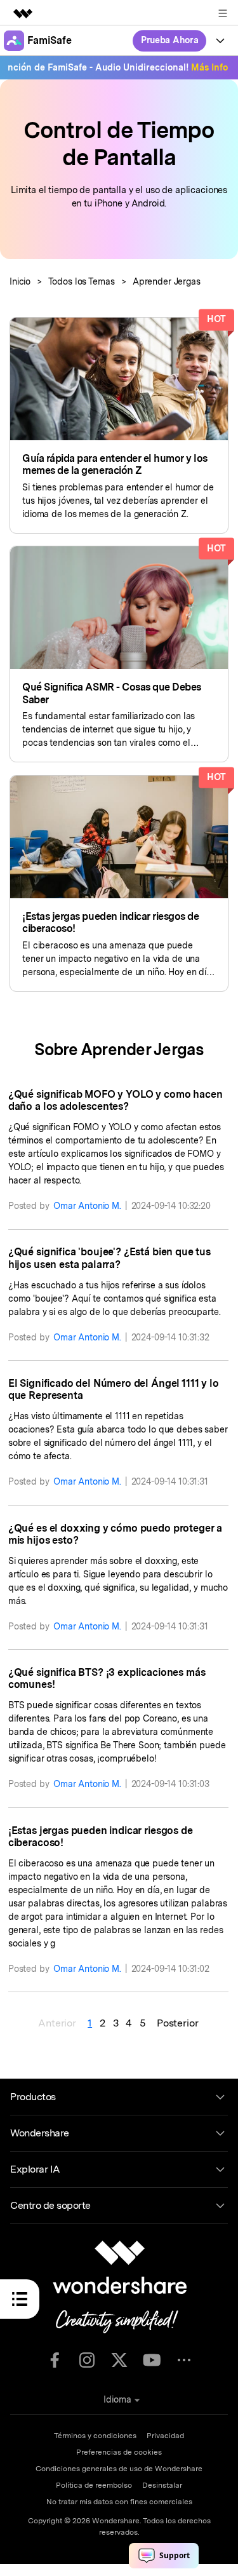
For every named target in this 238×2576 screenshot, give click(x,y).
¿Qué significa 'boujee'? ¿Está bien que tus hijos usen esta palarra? (109, 1258)
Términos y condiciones (95, 2436)
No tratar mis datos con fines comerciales (119, 2502)
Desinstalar (162, 2485)
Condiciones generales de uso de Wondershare (119, 2469)
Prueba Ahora (170, 40)
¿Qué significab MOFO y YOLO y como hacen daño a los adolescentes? (116, 1100)
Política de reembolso (94, 2485)
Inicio (20, 281)
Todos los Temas (82, 281)
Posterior (178, 2023)
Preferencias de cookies (119, 2452)
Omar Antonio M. (87, 1206)
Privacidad (165, 2436)
